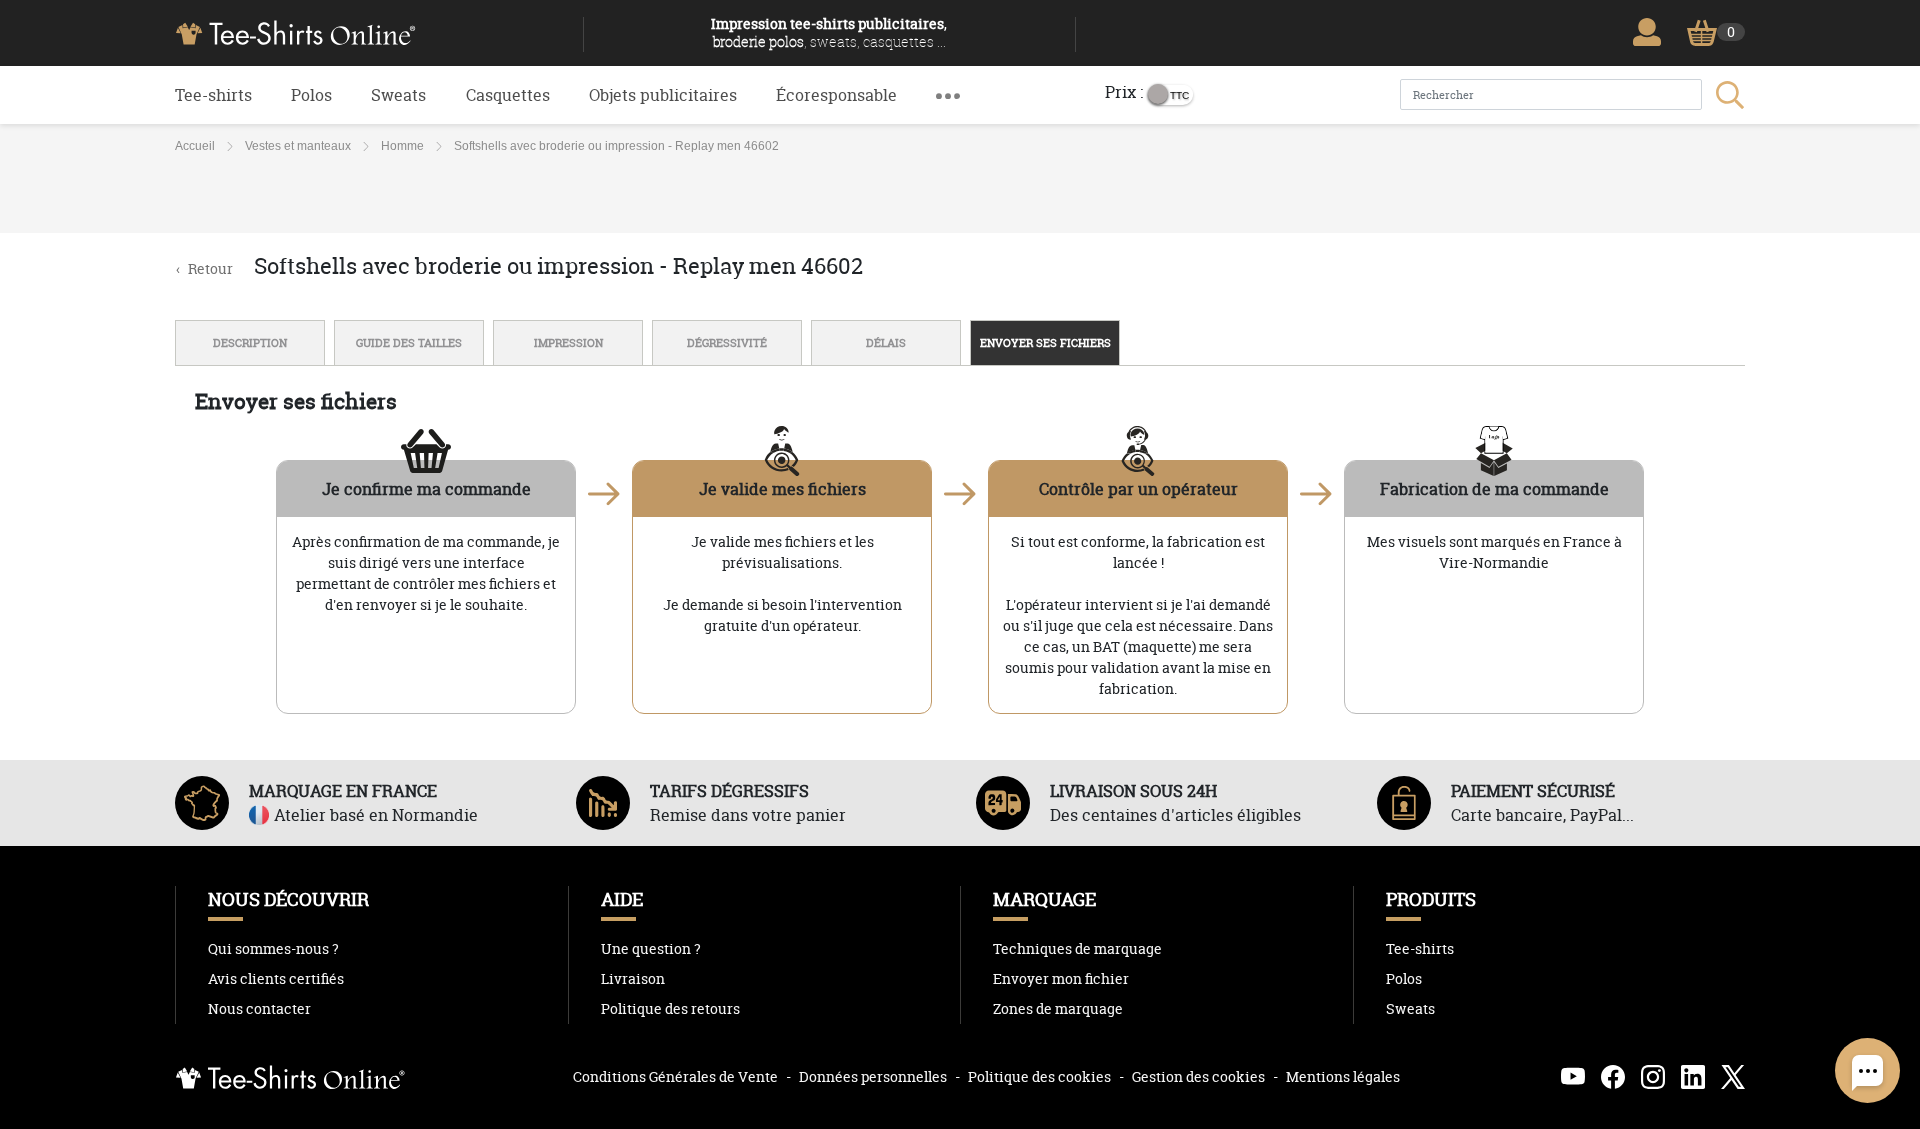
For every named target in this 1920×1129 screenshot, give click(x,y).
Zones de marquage (1058, 1009)
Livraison (633, 979)
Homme (402, 146)
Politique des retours (670, 1009)
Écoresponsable (836, 95)
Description (250, 343)
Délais (886, 343)
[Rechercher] (1728, 95)
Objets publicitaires (663, 95)
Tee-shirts (213, 95)
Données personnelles (873, 1076)
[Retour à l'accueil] (371, 31)
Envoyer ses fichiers (1045, 343)
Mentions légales (1343, 1076)
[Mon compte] (1652, 32)
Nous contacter (259, 1009)
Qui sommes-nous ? (273, 949)
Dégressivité (727, 343)
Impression (568, 343)
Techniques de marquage (1077, 949)
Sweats (398, 95)
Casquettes (508, 95)
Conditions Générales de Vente (675, 1076)
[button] (948, 95)
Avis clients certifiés (276, 979)
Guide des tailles (409, 343)
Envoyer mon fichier (1061, 979)
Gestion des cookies (1198, 1076)
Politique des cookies (1039, 1076)
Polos (311, 95)
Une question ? (651, 949)
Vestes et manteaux (298, 146)
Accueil (195, 146)
